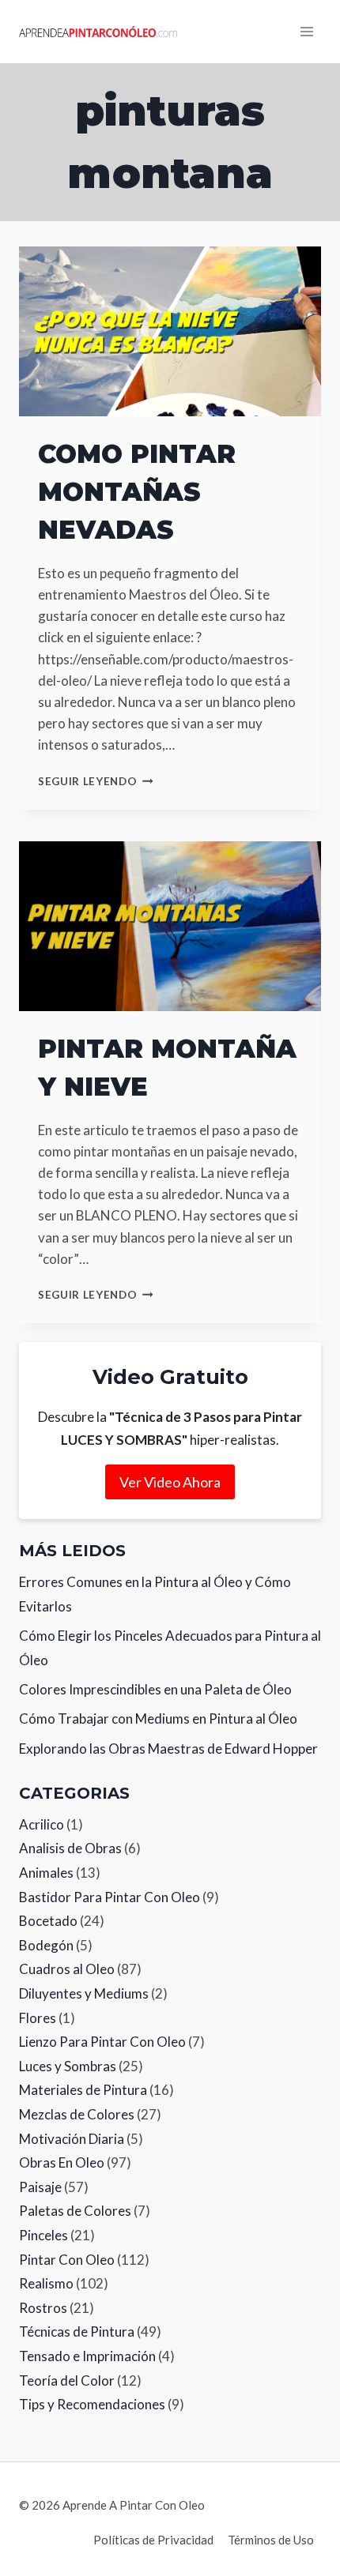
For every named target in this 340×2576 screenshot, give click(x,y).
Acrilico (42, 1824)
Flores (38, 2018)
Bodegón (46, 1945)
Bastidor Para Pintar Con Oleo (110, 1897)
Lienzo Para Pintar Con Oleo (102, 2042)
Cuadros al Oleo (67, 1969)
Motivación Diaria (72, 2139)
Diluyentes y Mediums (84, 1993)
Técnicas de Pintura (77, 2332)
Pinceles (43, 2235)
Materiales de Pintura (83, 2090)
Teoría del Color (67, 2380)
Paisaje (40, 2187)
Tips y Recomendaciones (92, 2404)
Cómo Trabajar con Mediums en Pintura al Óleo (158, 1719)
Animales (46, 1873)
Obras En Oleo (62, 2162)
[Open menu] (306, 31)
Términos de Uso (271, 2540)
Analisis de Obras (70, 1848)
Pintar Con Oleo (67, 2260)
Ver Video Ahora (170, 1482)
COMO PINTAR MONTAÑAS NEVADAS (137, 492)
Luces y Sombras (68, 2066)
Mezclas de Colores (77, 2114)
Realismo (46, 2283)
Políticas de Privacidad (153, 2540)
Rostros (43, 2308)
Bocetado (48, 1921)
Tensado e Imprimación (87, 2356)
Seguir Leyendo (96, 781)
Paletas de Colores (75, 2211)
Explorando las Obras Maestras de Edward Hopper (168, 1749)
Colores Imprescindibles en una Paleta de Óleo (155, 1689)
